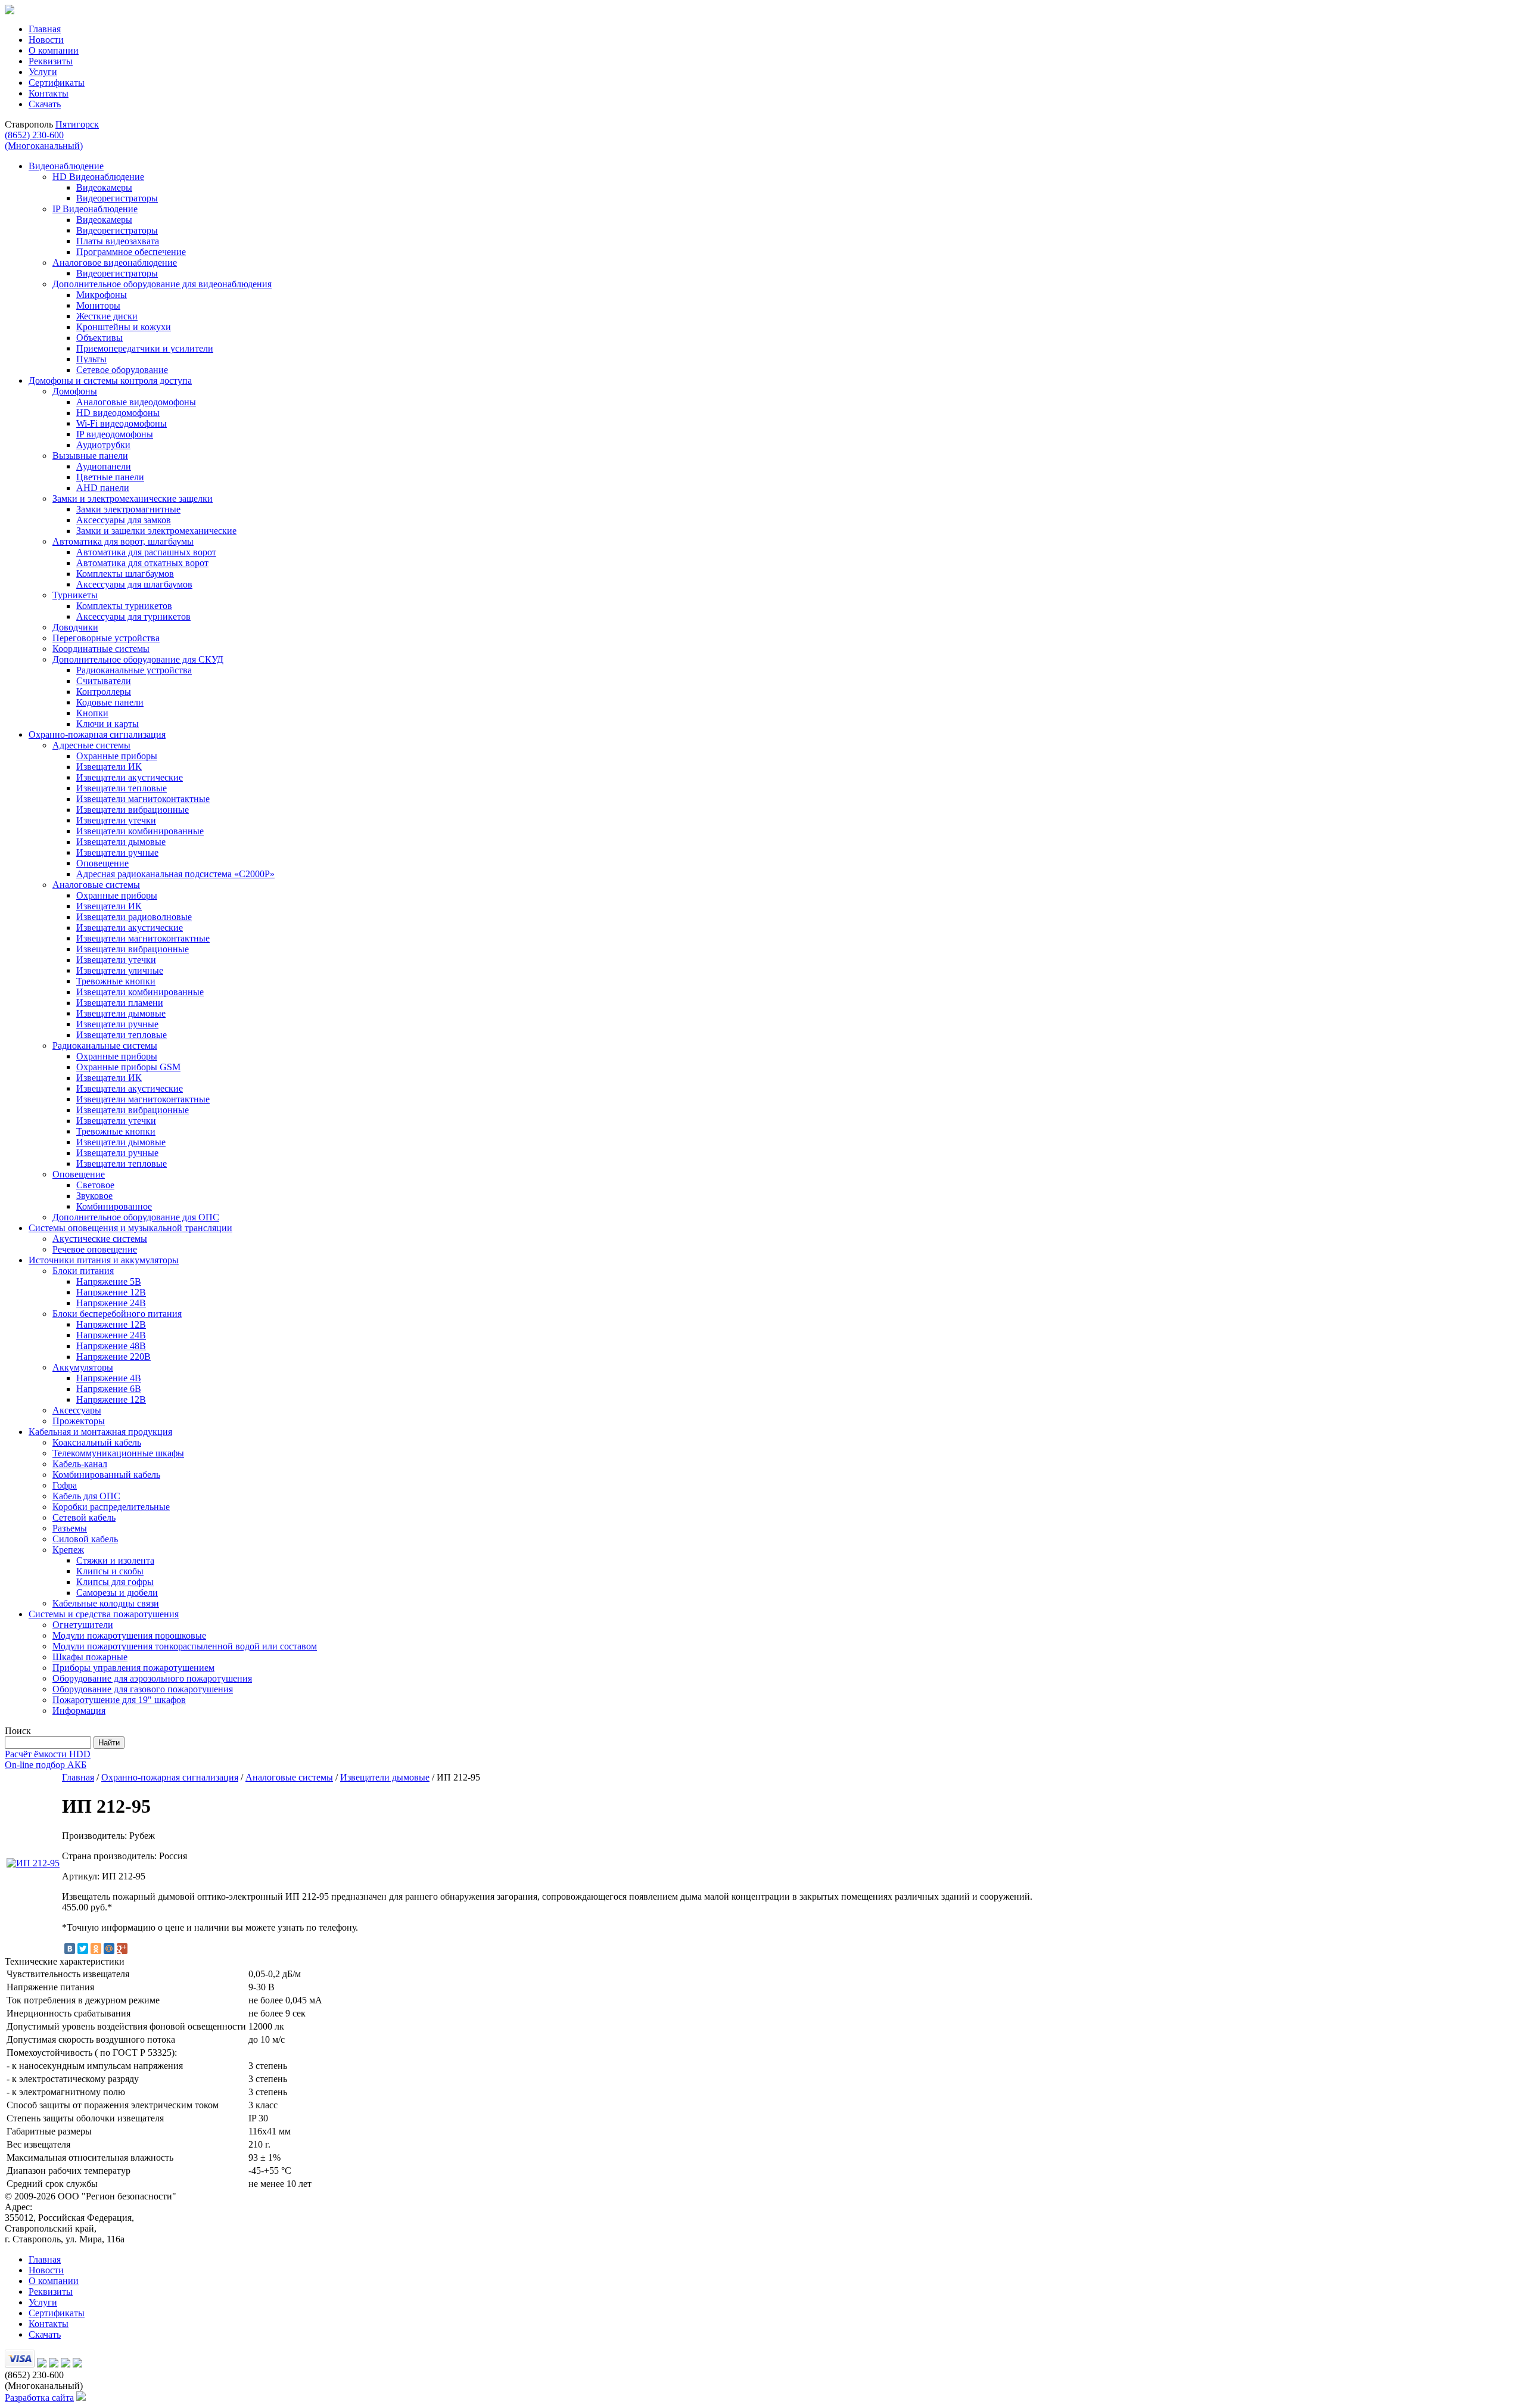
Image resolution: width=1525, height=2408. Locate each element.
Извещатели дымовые (385, 1777)
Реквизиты (51, 61)
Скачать (45, 104)
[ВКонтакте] (70, 1949)
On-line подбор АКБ (46, 1765)
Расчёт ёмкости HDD (48, 1754)
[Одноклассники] (96, 1949)
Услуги (43, 72)
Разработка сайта (39, 2398)
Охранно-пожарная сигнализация (170, 1777)
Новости (46, 40)
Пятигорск (77, 124)
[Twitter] (83, 1949)
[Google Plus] (122, 1949)
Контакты (49, 93)
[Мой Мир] (109, 1949)
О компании (54, 50)
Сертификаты (57, 83)
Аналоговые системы (289, 1777)
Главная (45, 29)
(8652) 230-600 (44, 140)
